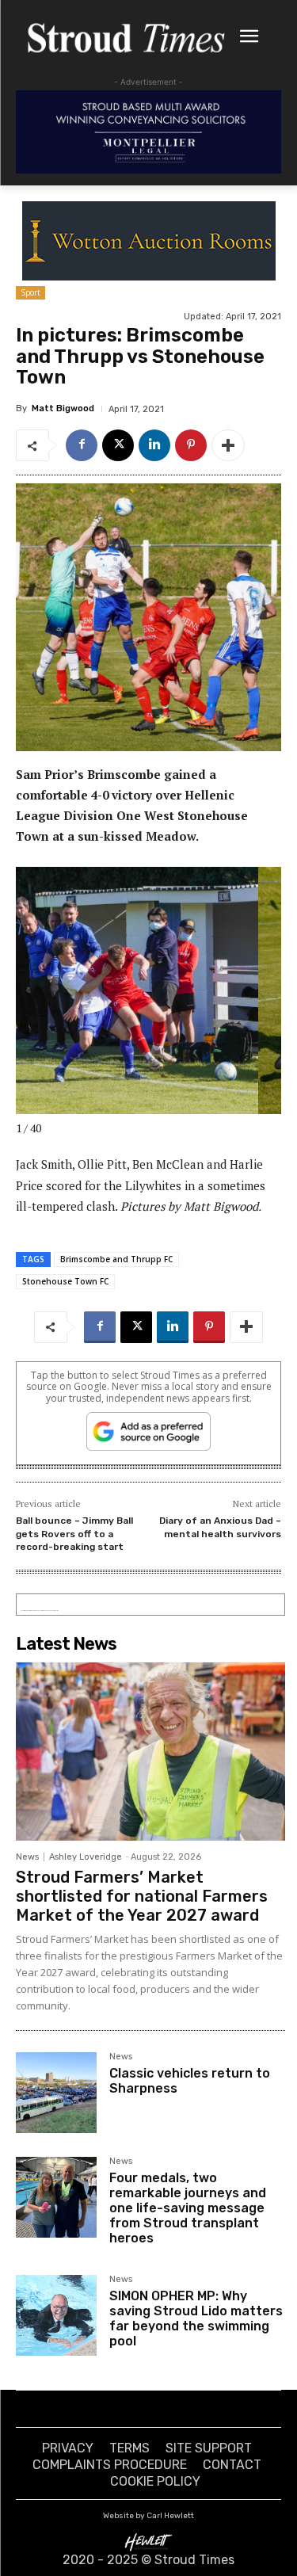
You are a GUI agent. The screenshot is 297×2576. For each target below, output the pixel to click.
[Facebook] (82, 445)
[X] (118, 445)
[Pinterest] (191, 445)
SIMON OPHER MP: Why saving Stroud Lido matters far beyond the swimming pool (196, 2319)
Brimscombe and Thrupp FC (116, 1259)
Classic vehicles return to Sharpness (190, 2081)
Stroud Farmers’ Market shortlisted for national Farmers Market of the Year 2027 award (142, 1896)
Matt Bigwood (63, 408)
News (27, 1857)
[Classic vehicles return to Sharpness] (56, 2093)
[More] (228, 445)
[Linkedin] (154, 445)
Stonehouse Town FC (65, 1281)
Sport (30, 292)
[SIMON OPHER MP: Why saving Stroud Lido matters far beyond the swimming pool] (56, 2315)
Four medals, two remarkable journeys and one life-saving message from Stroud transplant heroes (188, 2208)
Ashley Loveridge (86, 1857)
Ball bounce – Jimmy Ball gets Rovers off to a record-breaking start (74, 1534)
